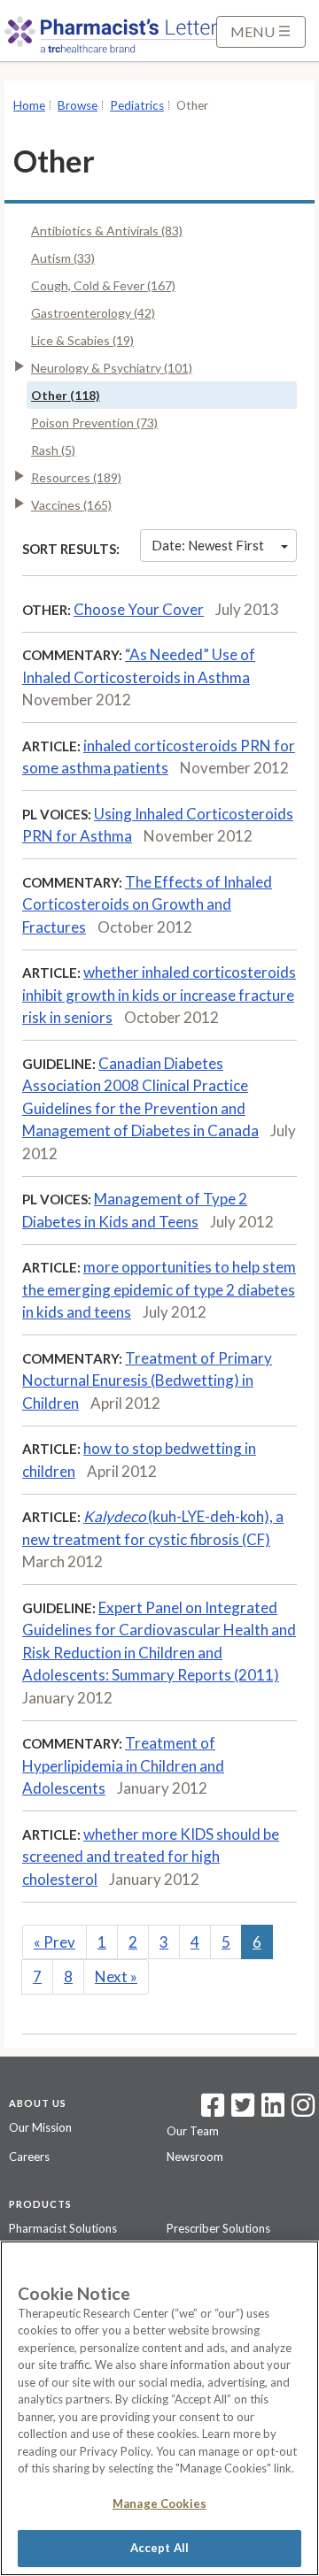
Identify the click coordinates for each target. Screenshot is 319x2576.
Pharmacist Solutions (63, 2228)
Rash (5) (53, 450)
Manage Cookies (159, 2503)
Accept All (159, 2548)
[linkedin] (273, 2111)
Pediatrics (137, 105)
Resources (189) (76, 477)
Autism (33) (63, 258)
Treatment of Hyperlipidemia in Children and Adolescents (123, 1765)
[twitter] (241, 2111)
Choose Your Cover (139, 609)
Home (29, 105)
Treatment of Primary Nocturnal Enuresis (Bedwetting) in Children (147, 1380)
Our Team (193, 2131)
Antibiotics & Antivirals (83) (107, 231)
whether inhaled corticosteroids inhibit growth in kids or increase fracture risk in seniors (159, 995)
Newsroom (195, 2157)
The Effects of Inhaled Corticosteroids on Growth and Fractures (147, 904)
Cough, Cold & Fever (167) (103, 285)
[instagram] (303, 2111)
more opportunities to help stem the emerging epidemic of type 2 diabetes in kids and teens (159, 1289)
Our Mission (40, 2127)
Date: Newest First (208, 545)
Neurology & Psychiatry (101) (112, 368)
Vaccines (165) (71, 505)
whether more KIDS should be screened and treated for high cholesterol (151, 1857)
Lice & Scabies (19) (82, 340)
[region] (159, 2408)
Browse (78, 105)
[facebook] (213, 2111)
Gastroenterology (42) (93, 313)
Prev (54, 1942)
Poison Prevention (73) (94, 423)
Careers (29, 2157)
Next (116, 1976)
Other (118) (66, 395)
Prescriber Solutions (218, 2228)
